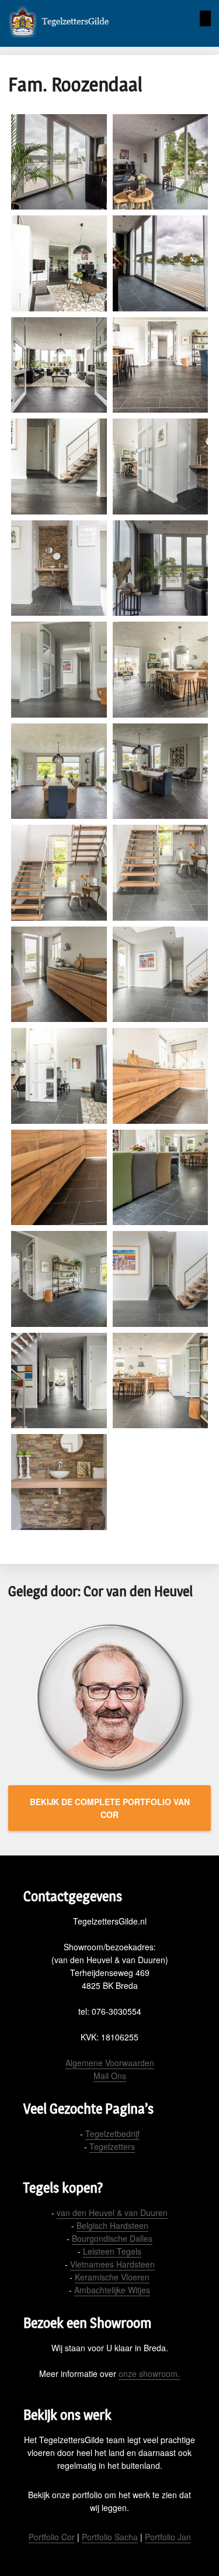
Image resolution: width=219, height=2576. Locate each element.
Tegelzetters (112, 2146)
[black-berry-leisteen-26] (161, 1381)
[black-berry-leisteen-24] (161, 1279)
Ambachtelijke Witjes (112, 2290)
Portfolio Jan (168, 2537)
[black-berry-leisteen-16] (161, 873)
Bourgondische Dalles (112, 2238)
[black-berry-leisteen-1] (59, 162)
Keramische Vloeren (112, 2277)
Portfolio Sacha (110, 2537)
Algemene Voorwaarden (110, 2063)
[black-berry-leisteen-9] (59, 568)
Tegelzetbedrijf (112, 2133)
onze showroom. (149, 2373)
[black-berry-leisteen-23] (59, 1279)
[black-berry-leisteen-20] (161, 1076)
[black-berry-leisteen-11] (59, 670)
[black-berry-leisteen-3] (59, 263)
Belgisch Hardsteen (112, 2225)
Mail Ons (110, 2076)
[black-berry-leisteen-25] (59, 1381)
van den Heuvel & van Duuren (112, 2213)
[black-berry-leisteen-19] (59, 1076)
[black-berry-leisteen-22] (161, 1178)
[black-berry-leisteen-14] (161, 771)
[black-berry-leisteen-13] (59, 771)
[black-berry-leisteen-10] (161, 568)
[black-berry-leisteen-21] (59, 1178)
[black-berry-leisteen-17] (59, 975)
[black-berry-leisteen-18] (161, 975)
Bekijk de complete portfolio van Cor (110, 1808)
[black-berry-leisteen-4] (161, 263)
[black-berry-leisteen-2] (161, 162)
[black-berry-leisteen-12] (161, 670)
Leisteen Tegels (112, 2251)
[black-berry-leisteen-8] (161, 467)
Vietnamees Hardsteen (112, 2264)
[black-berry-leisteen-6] (161, 365)
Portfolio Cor (52, 2537)
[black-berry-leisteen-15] (59, 873)
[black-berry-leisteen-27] (59, 1482)
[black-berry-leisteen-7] (59, 467)
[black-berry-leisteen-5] (59, 365)
